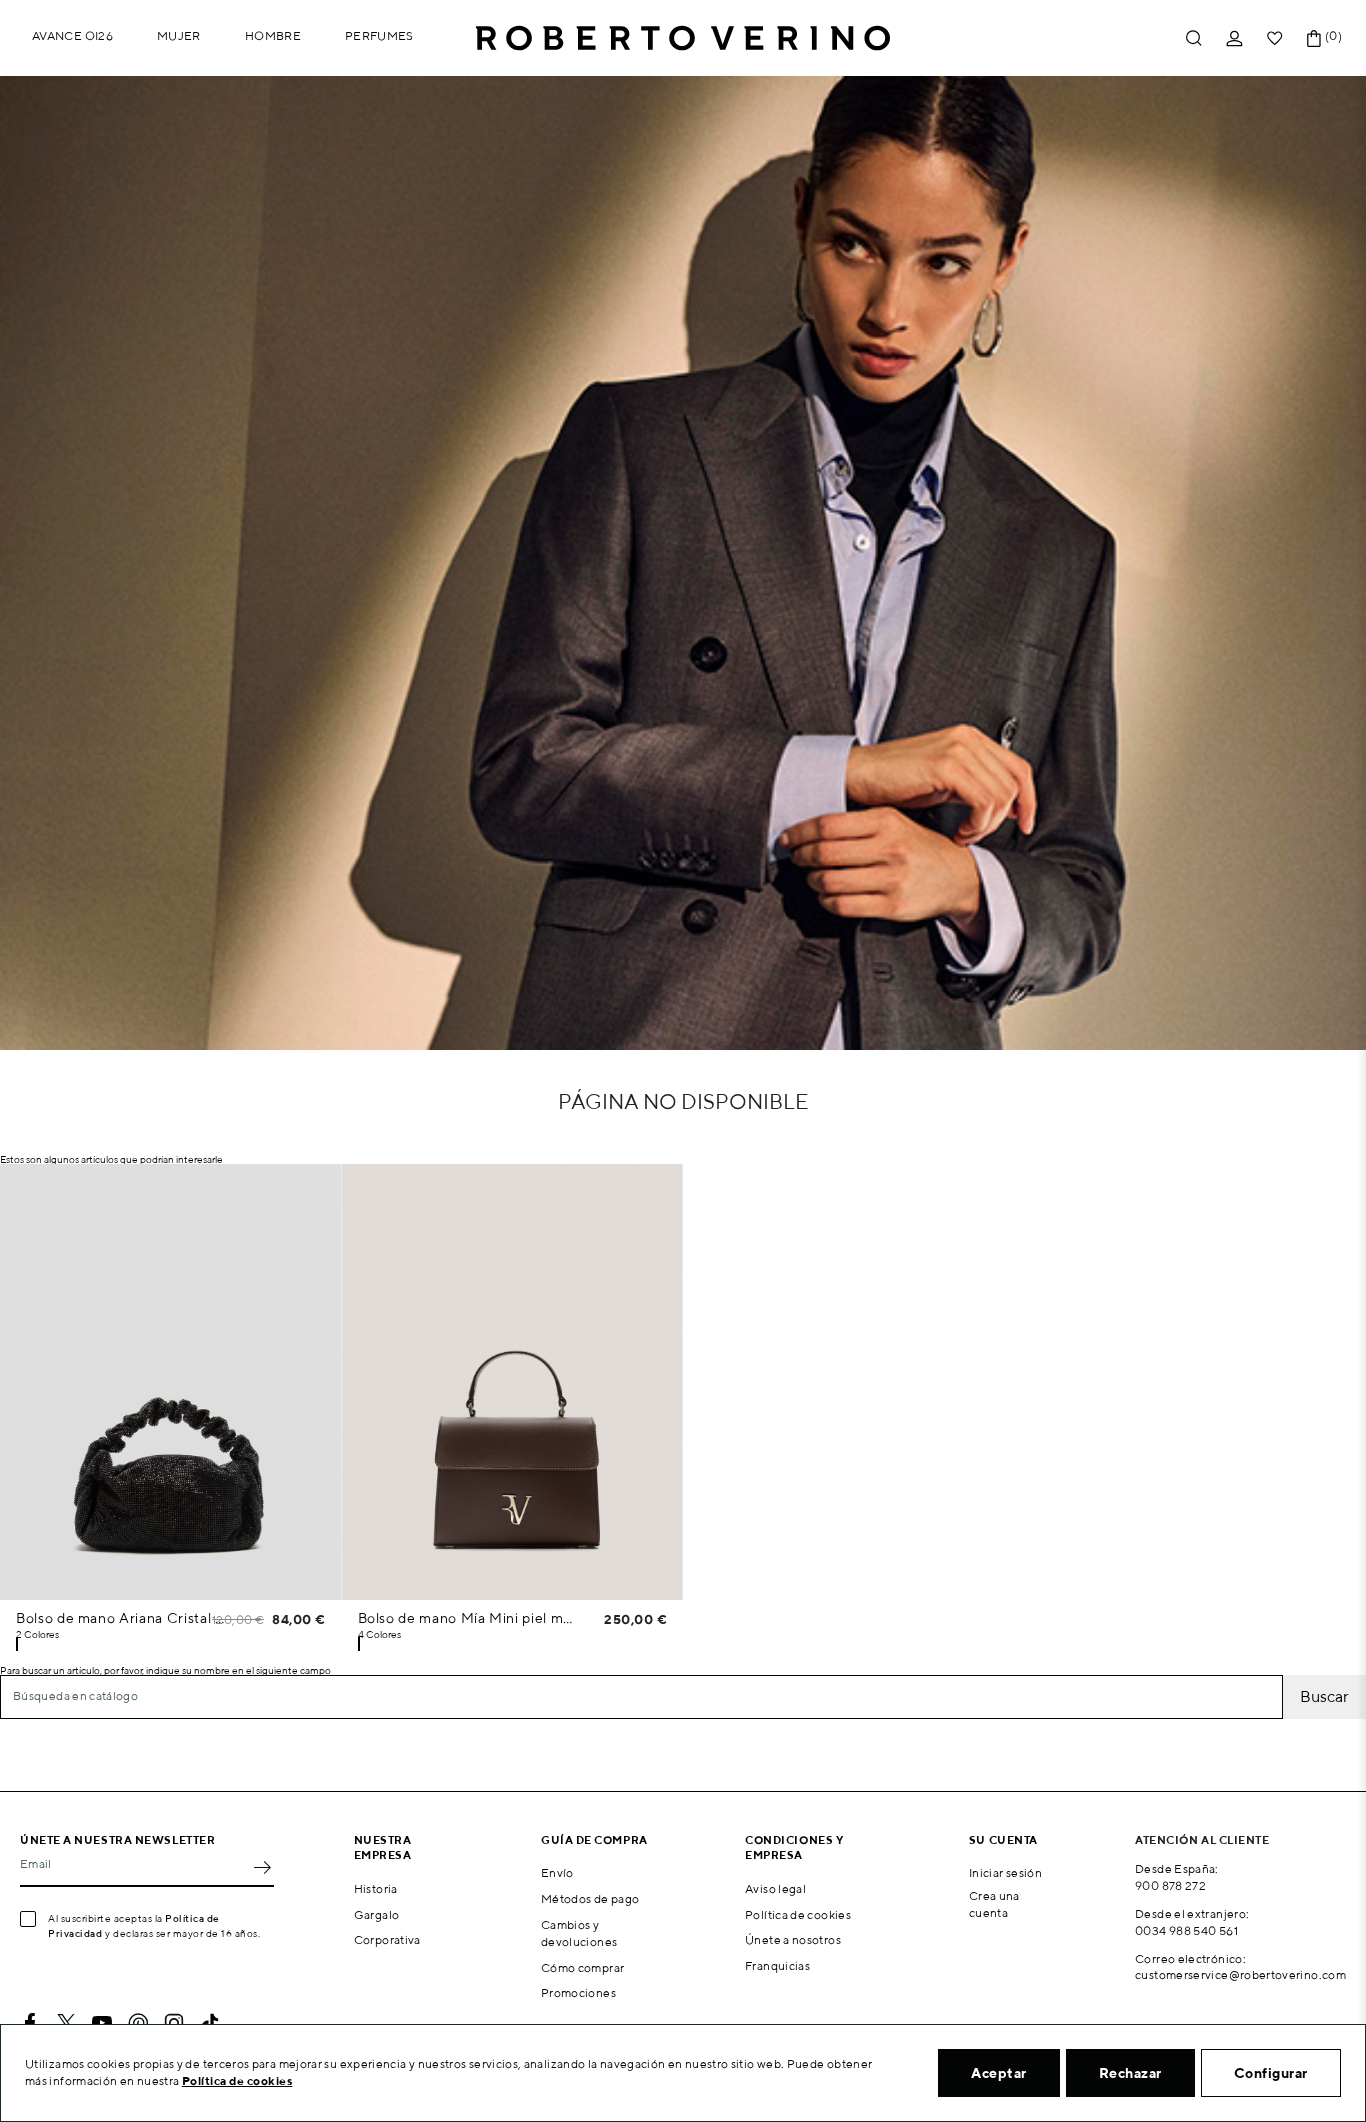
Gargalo (377, 1914)
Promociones (578, 1992)
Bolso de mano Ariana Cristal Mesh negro (124, 1618)
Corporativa (387, 1939)
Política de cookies (798, 1914)
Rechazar (1130, 2073)
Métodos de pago (590, 1898)
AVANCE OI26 (72, 35)
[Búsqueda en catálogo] (1194, 38)
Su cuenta (1003, 1839)
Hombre (273, 35)
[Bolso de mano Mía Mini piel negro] (359, 1644)
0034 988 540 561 (1186, 1930)
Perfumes (379, 35)
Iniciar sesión (1005, 1872)
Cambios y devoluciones (579, 1933)
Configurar (1271, 2073)
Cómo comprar (582, 1967)
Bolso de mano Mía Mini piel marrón (466, 1618)
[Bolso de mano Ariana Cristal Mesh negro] (17, 1644)
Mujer (179, 35)
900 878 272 (1170, 1885)
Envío (557, 1872)
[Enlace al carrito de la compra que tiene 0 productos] (1314, 38)
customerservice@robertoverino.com (1240, 1974)
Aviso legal (775, 1888)
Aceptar (999, 2073)
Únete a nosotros (793, 1939)
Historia (376, 1888)
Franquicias (777, 1965)
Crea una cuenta (994, 1904)
